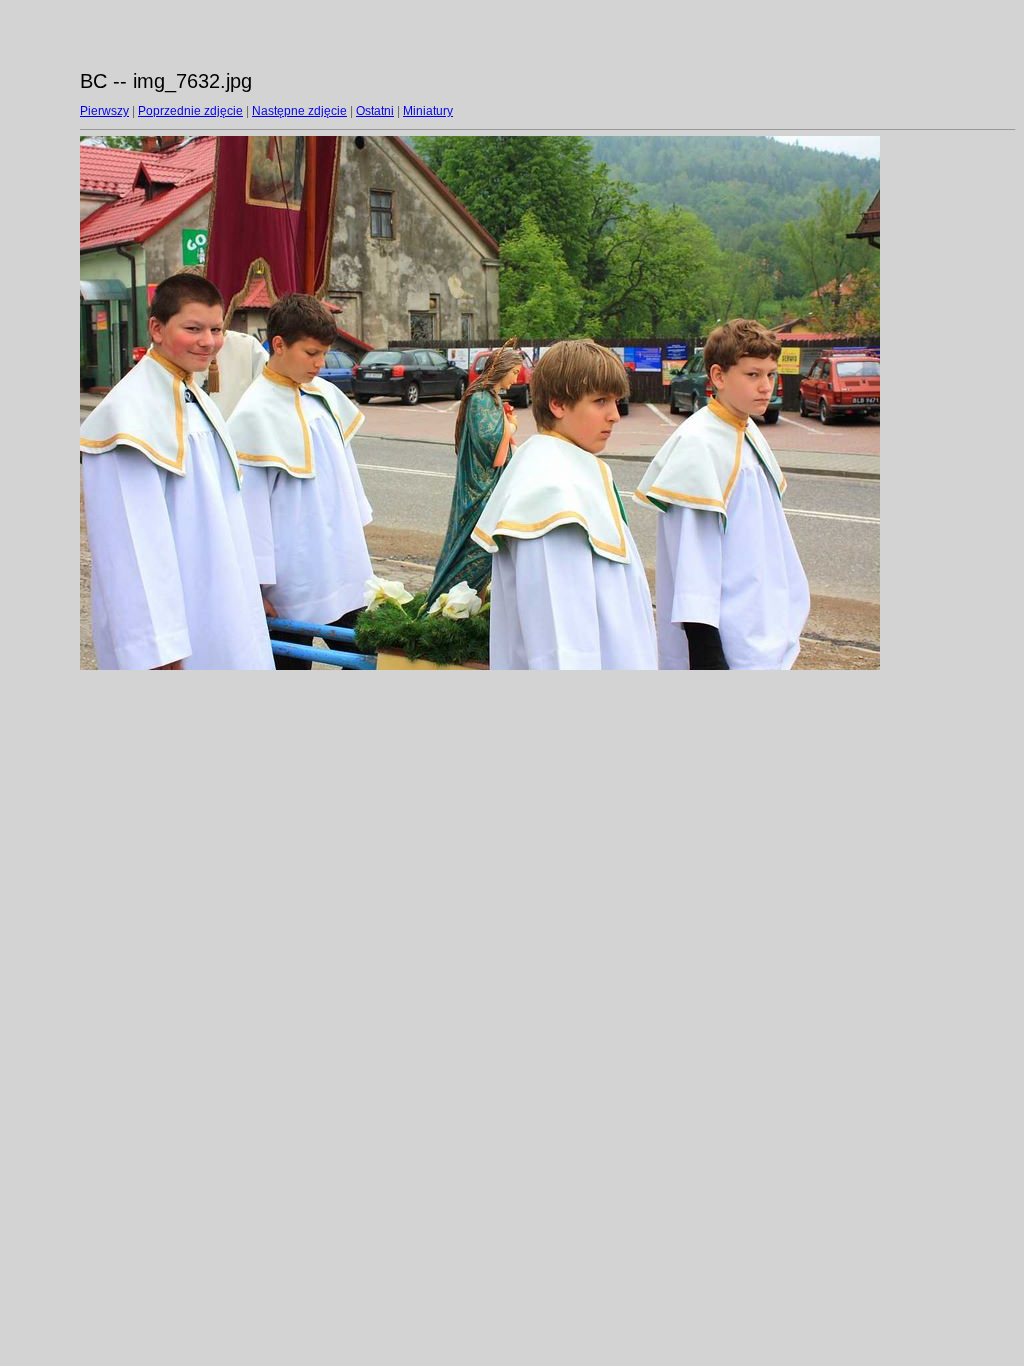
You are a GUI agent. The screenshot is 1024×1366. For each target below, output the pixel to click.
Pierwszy (104, 111)
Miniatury (428, 111)
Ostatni (375, 111)
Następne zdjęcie (299, 111)
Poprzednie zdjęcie (190, 111)
